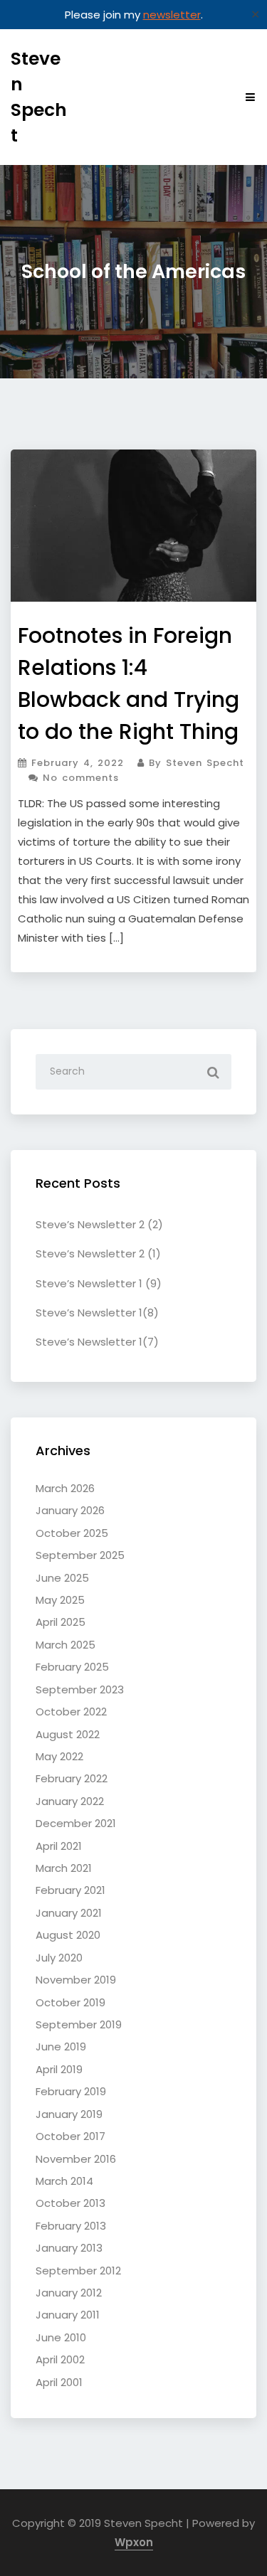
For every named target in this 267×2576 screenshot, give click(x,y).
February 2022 (72, 1778)
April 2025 (61, 1622)
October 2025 (72, 1533)
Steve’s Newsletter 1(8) (97, 1313)
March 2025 (66, 1645)
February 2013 (71, 2226)
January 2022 (70, 1801)
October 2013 (70, 2203)
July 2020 (59, 1958)
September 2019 (79, 2024)
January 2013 (69, 2248)
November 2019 (76, 1980)
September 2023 (80, 1689)
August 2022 (68, 1734)
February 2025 (72, 1667)
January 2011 (68, 2315)
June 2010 (61, 2337)
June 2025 (62, 1578)
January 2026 (70, 1510)
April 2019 (59, 2069)
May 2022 (59, 1756)
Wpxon (134, 2542)
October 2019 (70, 2002)
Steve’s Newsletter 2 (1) (98, 1254)
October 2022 (71, 1712)
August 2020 (68, 1935)
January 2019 (69, 2114)
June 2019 (61, 2047)
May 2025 (60, 1600)
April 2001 (59, 2382)
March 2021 (64, 1868)
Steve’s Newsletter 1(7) (97, 1342)
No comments (79, 778)
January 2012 (69, 2293)
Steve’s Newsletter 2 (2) (99, 1224)
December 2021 (76, 1823)
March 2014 (64, 2181)
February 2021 (70, 1890)
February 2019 (71, 2091)
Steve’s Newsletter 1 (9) (99, 1283)
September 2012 (78, 2271)
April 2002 (60, 2359)
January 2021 (69, 1913)
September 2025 (80, 1555)
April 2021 (59, 1846)
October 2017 (70, 2136)
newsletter (172, 15)
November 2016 (76, 2159)
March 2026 (65, 1488)
